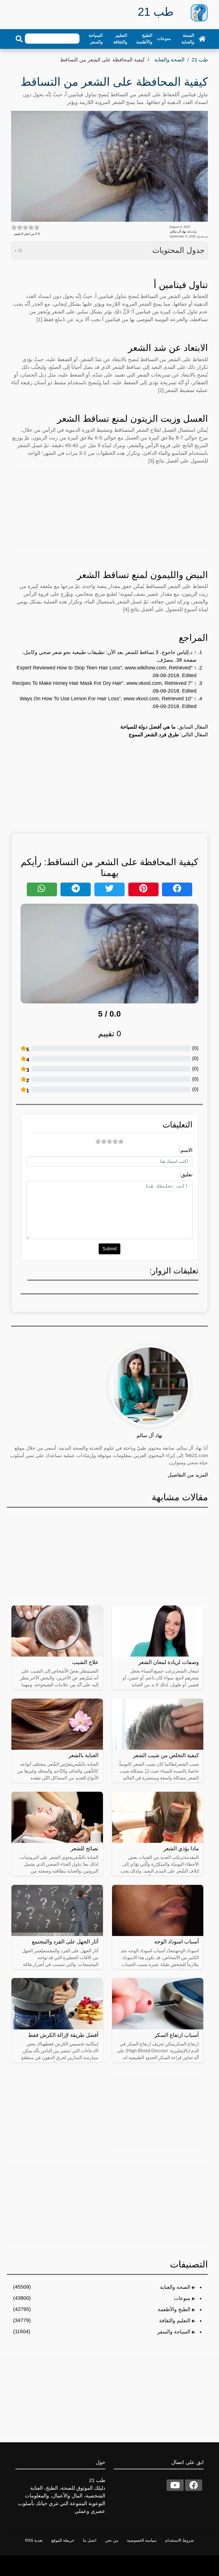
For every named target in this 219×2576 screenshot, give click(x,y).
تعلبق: (186, 1175)
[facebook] (194, 2485)
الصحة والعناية (188, 39)
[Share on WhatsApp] (42, 889)
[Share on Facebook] (177, 889)
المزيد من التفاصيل (188, 1475)
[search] (19, 39)
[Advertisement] (109, 510)
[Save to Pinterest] (143, 889)
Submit (109, 1249)
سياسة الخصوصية (142, 2540)
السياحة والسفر (96, 39)
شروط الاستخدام (180, 2540)
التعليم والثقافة (120, 39)
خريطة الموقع (63, 2540)
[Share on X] (109, 889)
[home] (202, 39)
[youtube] (175, 2485)
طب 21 (200, 60)
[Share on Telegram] (76, 889)
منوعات (164, 38)
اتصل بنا (90, 2540)
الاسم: (186, 1150)
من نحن (112, 2540)
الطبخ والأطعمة (144, 39)
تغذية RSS (34, 2540)
